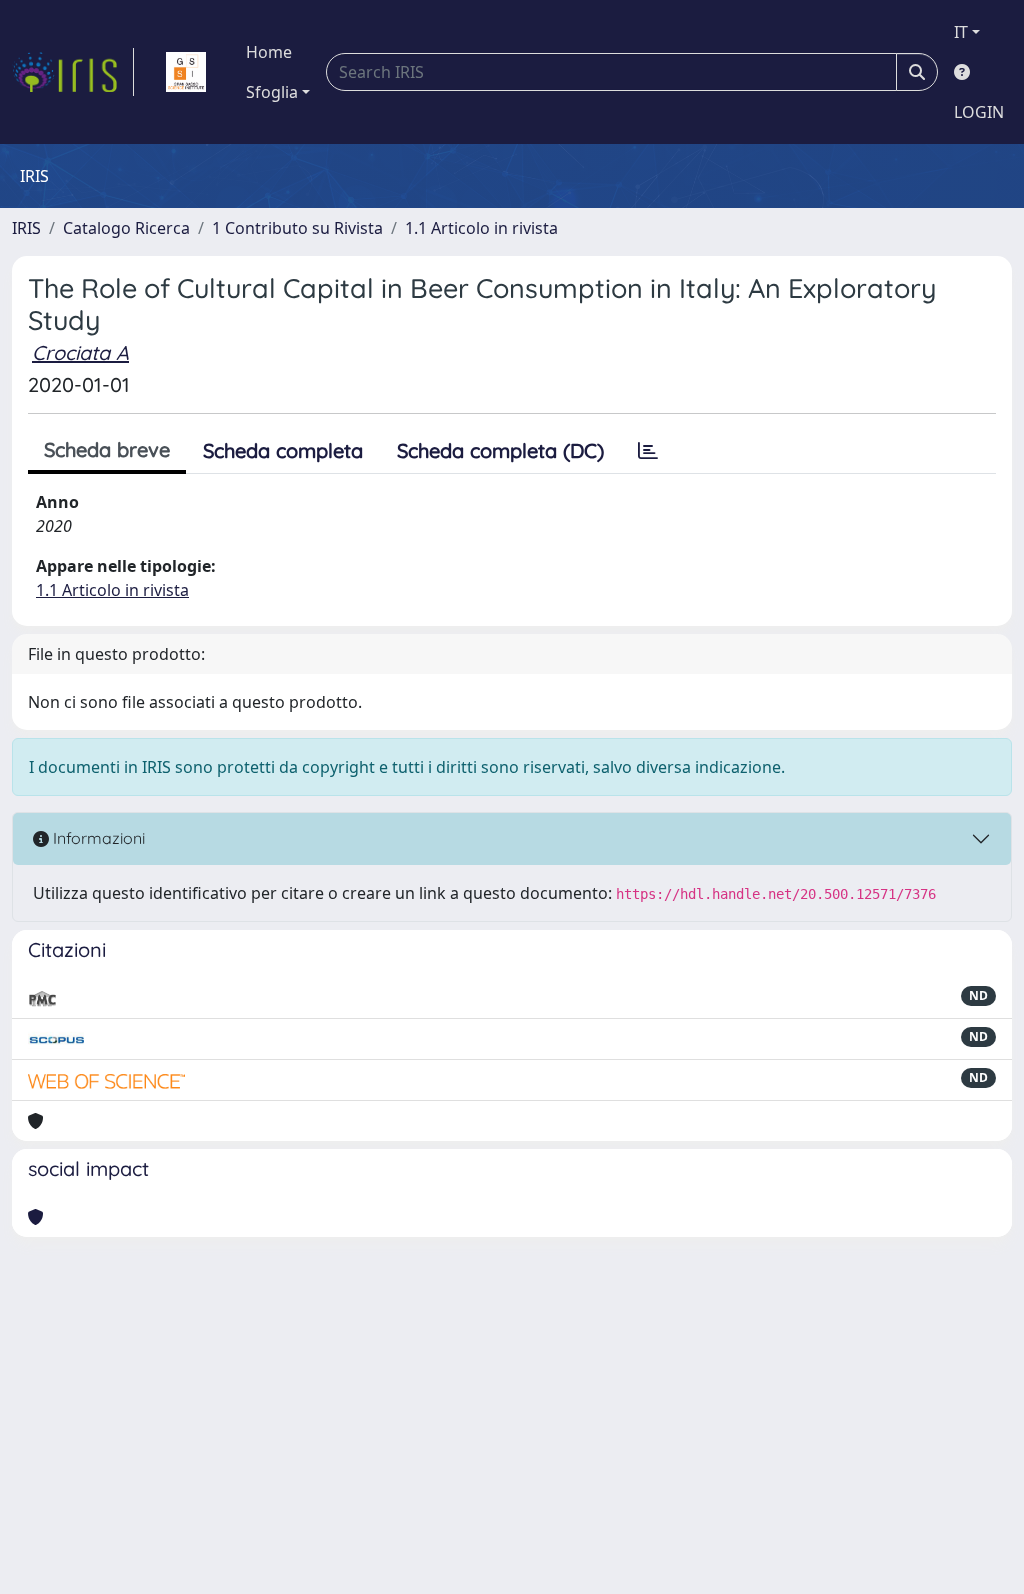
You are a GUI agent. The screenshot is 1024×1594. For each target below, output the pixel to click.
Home (269, 52)
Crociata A (80, 352)
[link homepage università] (186, 72)
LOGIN (979, 112)
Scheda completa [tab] (283, 450)
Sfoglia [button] (272, 92)
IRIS (26, 228)
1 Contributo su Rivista (297, 228)
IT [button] (961, 32)
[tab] (648, 451)
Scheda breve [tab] (107, 449)
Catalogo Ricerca (126, 228)
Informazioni (97, 838)
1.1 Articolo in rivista (481, 228)
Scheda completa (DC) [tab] (500, 450)
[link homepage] (73, 72)
